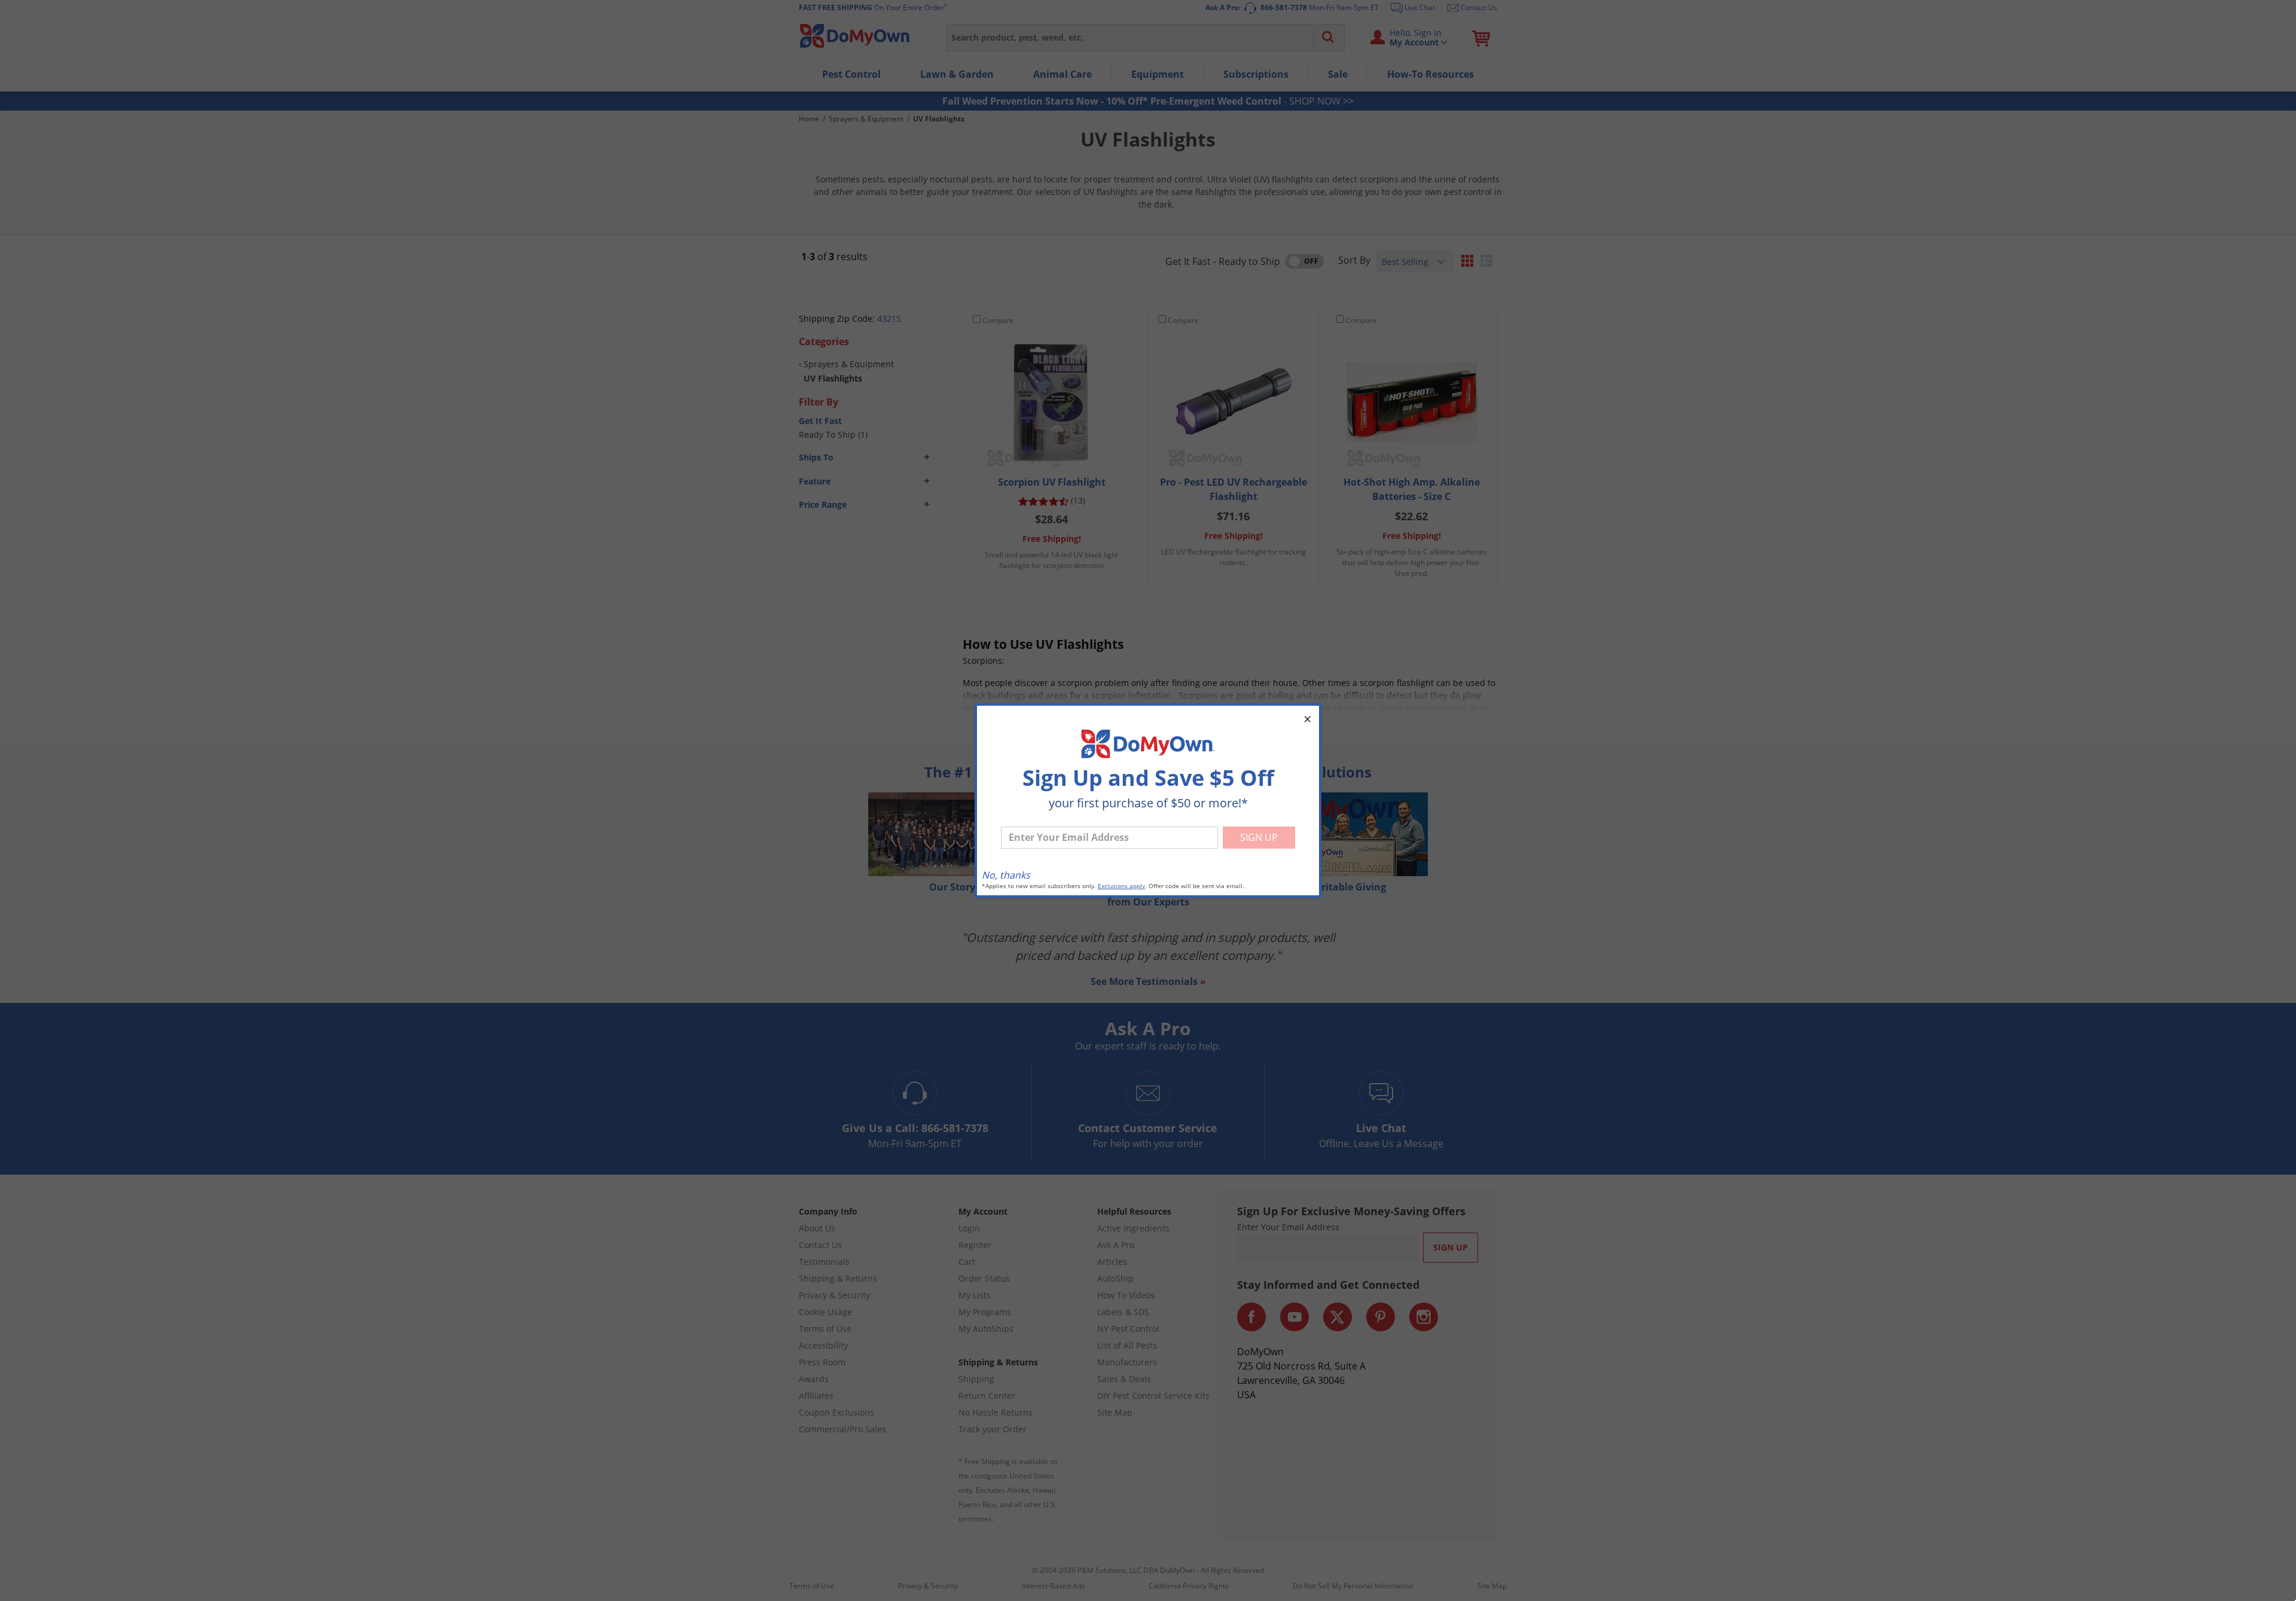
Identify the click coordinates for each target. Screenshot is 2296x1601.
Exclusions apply (1121, 886)
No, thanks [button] (1006, 875)
